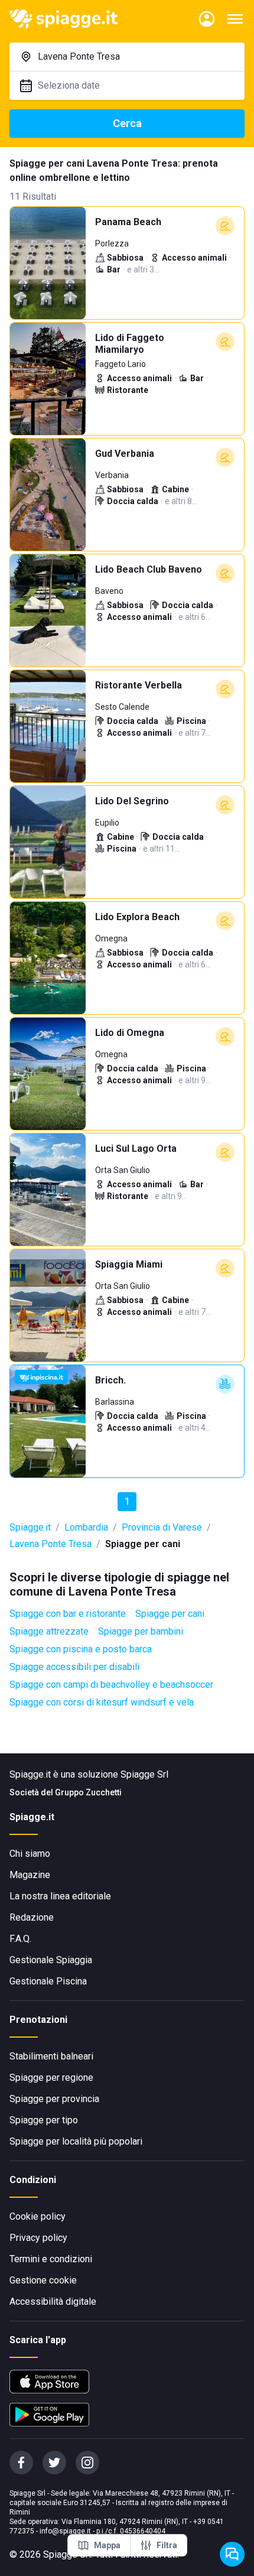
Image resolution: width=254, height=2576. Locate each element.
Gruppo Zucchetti (88, 1792)
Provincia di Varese (162, 1527)
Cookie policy (38, 2216)
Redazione (32, 1917)
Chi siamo (30, 1854)
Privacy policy (38, 2238)
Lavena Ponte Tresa (51, 1544)
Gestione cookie (43, 2280)
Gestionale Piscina (48, 1981)
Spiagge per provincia (54, 2099)
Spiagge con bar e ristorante (68, 1614)
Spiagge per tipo (44, 2120)
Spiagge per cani (170, 1614)
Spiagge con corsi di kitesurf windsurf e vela (102, 1702)
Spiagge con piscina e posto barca (81, 1649)
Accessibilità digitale (53, 2301)
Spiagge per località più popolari (76, 2141)
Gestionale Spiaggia (51, 1960)
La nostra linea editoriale (60, 1896)
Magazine (30, 1875)
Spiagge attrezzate (49, 1631)
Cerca (127, 123)
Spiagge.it (30, 1527)
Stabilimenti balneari (51, 2056)
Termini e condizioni (51, 2259)
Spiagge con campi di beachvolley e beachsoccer (111, 1685)
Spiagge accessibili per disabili (74, 1667)
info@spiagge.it (65, 2531)
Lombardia (86, 1527)
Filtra (167, 2545)
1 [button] (127, 1501)
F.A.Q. (20, 1939)
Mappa (107, 2545)
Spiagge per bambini (141, 1631)
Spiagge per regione (51, 2078)
